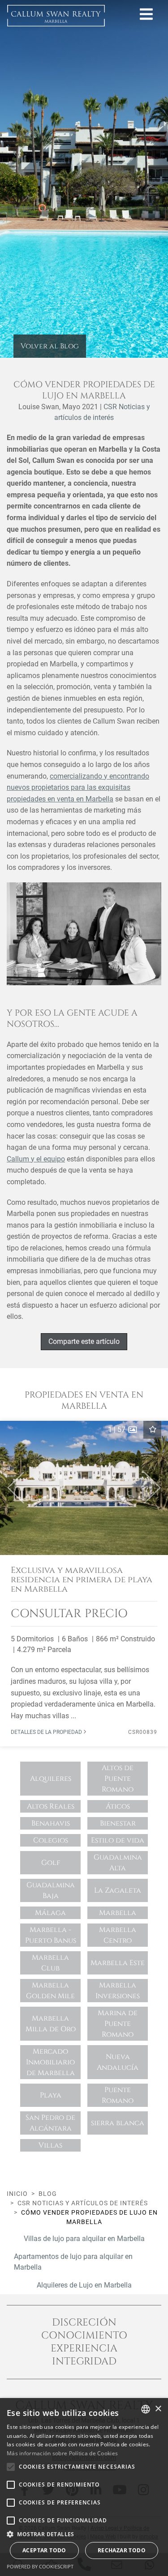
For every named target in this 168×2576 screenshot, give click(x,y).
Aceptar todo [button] (44, 2550)
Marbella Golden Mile (50, 1991)
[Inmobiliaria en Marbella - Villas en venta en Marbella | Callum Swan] (56, 16)
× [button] (158, 2409)
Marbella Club (50, 1963)
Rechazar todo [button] (122, 2550)
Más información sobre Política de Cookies (62, 2453)
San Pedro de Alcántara (50, 2123)
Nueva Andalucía (118, 2062)
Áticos (118, 1806)
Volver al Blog (50, 346)
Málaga (50, 1913)
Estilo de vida (118, 1840)
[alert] (84, 2487)
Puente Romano (118, 2095)
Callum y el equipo (36, 1159)
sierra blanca (118, 2123)
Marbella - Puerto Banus (51, 1935)
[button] (12, 1488)
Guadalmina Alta (118, 1863)
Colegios (51, 1840)
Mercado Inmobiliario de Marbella (50, 2062)
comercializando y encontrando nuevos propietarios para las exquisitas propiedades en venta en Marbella (78, 788)
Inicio (17, 2194)
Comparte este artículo (84, 1341)
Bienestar (118, 1823)
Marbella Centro (118, 1935)
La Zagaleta (118, 1890)
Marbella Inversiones (118, 1991)
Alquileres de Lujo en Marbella (84, 2285)
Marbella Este (118, 1963)
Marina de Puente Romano (118, 2024)
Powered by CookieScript (40, 2566)
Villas (50, 2145)
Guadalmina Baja (51, 1890)
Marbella (118, 1913)
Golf (51, 1863)
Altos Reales (51, 1806)
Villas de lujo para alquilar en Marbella (84, 2239)
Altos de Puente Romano (118, 1779)
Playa (51, 2095)
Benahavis (51, 1823)
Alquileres (51, 1779)
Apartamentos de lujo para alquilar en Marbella (73, 2262)
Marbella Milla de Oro (51, 2024)
